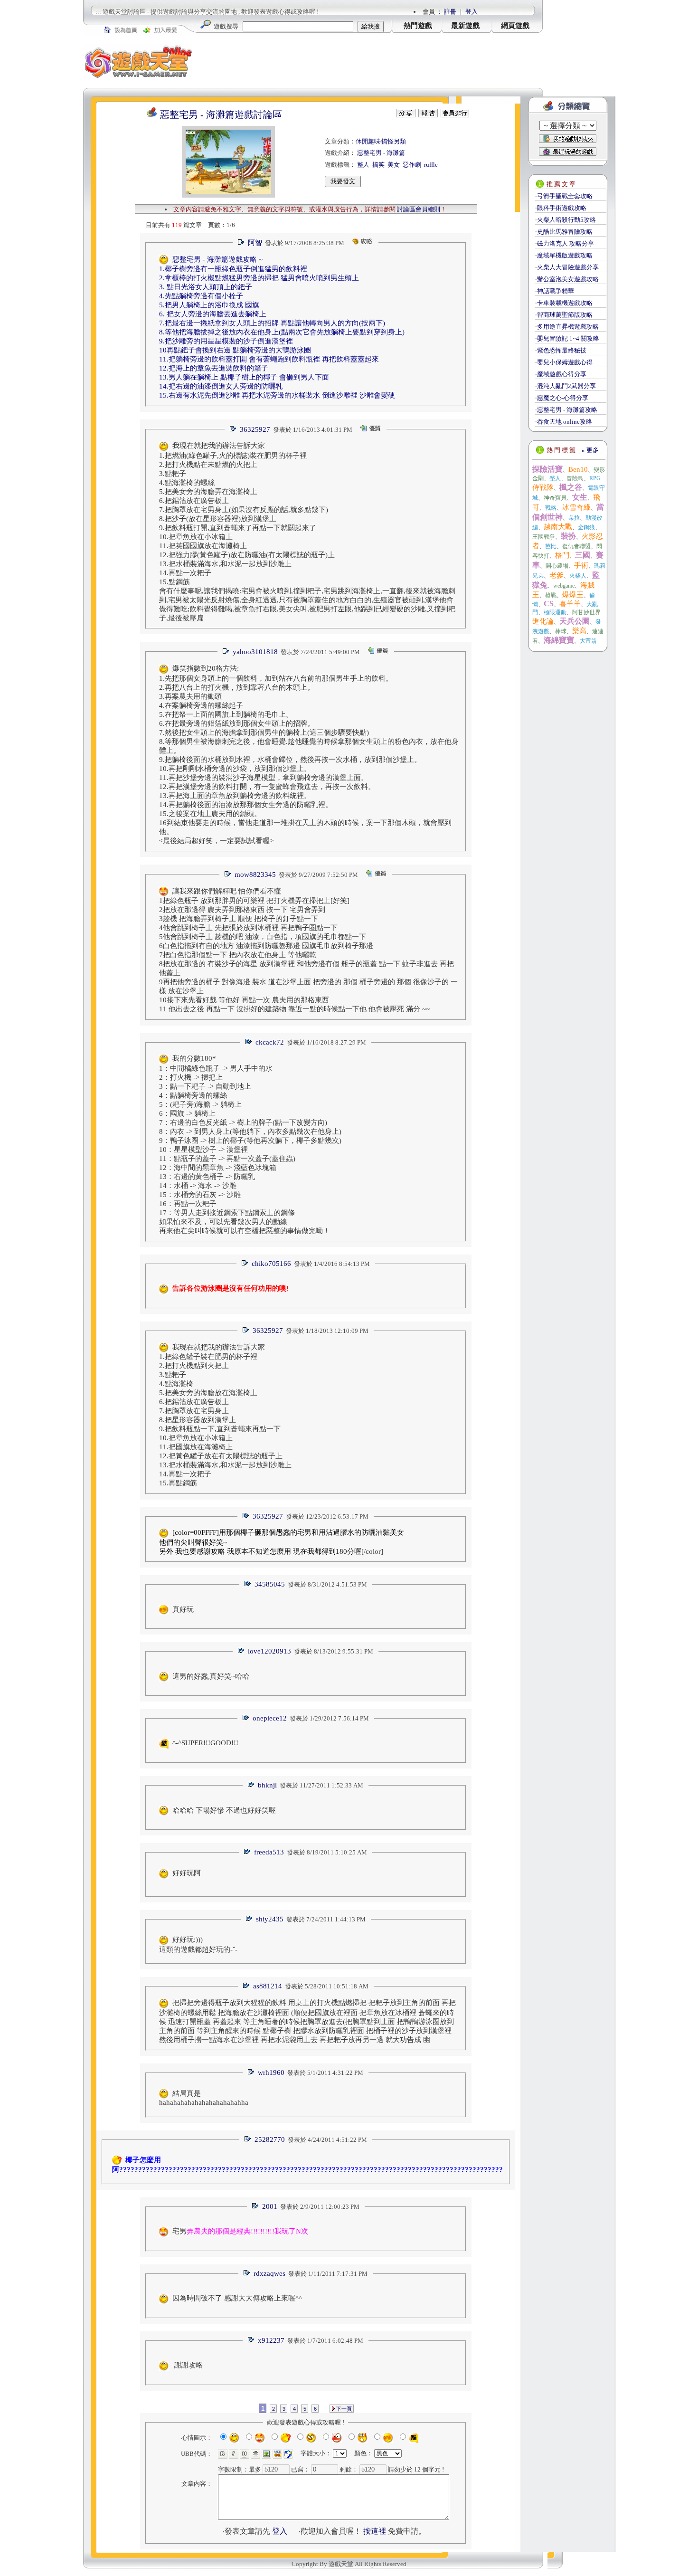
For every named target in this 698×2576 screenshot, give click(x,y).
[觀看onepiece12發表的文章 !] (245, 1718)
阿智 (255, 243)
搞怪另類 (394, 141)
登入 (472, 12)
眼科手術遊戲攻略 (562, 208)
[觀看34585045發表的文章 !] (247, 1584)
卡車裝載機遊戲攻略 (565, 303)
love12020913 (269, 1651)
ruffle (431, 165)
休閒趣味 (368, 141)
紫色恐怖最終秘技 (562, 350)
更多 (590, 450)
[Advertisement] (368, 62)
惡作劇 (412, 165)
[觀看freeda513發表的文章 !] (247, 1852)
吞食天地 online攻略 (565, 422)
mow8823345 (255, 875)
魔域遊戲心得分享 (562, 374)
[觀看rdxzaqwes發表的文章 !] (246, 2274)
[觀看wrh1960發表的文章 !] (251, 2073)
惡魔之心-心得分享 (563, 398)
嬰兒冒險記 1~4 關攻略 (568, 338)
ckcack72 (270, 1042)
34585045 (270, 1584)
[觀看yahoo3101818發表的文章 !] (226, 652)
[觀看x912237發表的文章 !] (251, 2341)
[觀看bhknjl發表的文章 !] (251, 1785)
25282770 (270, 2139)
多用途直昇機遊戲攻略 (568, 327)
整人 (363, 165)
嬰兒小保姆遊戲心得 (565, 362)
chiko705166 (271, 1264)
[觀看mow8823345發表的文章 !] (227, 875)
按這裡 (375, 2531)
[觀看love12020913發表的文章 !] (241, 1651)
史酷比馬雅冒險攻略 (565, 232)
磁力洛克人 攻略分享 (566, 243)
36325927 (255, 429)
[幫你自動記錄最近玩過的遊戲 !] (568, 151)
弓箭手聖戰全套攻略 (565, 196)
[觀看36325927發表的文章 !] (233, 430)
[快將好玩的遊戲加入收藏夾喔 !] (568, 139)
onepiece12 (270, 1718)
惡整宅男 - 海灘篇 (381, 153)
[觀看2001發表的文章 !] (255, 2207)
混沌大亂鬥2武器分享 (566, 386)
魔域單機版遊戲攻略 (565, 255)
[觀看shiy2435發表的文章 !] (249, 1919)
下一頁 (343, 2409)
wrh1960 (271, 2072)
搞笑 (378, 165)
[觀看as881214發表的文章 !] (246, 1986)
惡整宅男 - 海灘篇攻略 (567, 410)
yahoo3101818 (255, 652)
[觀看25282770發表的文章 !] (247, 2140)
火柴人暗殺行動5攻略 (566, 220)
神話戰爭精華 (556, 291)
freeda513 (269, 1852)
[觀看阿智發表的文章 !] (241, 243)
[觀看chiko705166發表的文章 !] (245, 1264)
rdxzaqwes (269, 2273)
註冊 (450, 12)
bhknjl (267, 1785)
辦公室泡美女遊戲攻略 (568, 279)
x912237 (271, 2340)
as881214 (268, 1986)
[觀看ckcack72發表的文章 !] (248, 1042)
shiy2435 (270, 1919)
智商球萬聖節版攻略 (565, 315)
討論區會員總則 (419, 209)
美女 (394, 165)
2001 (270, 2206)
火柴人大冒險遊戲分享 (568, 267)
